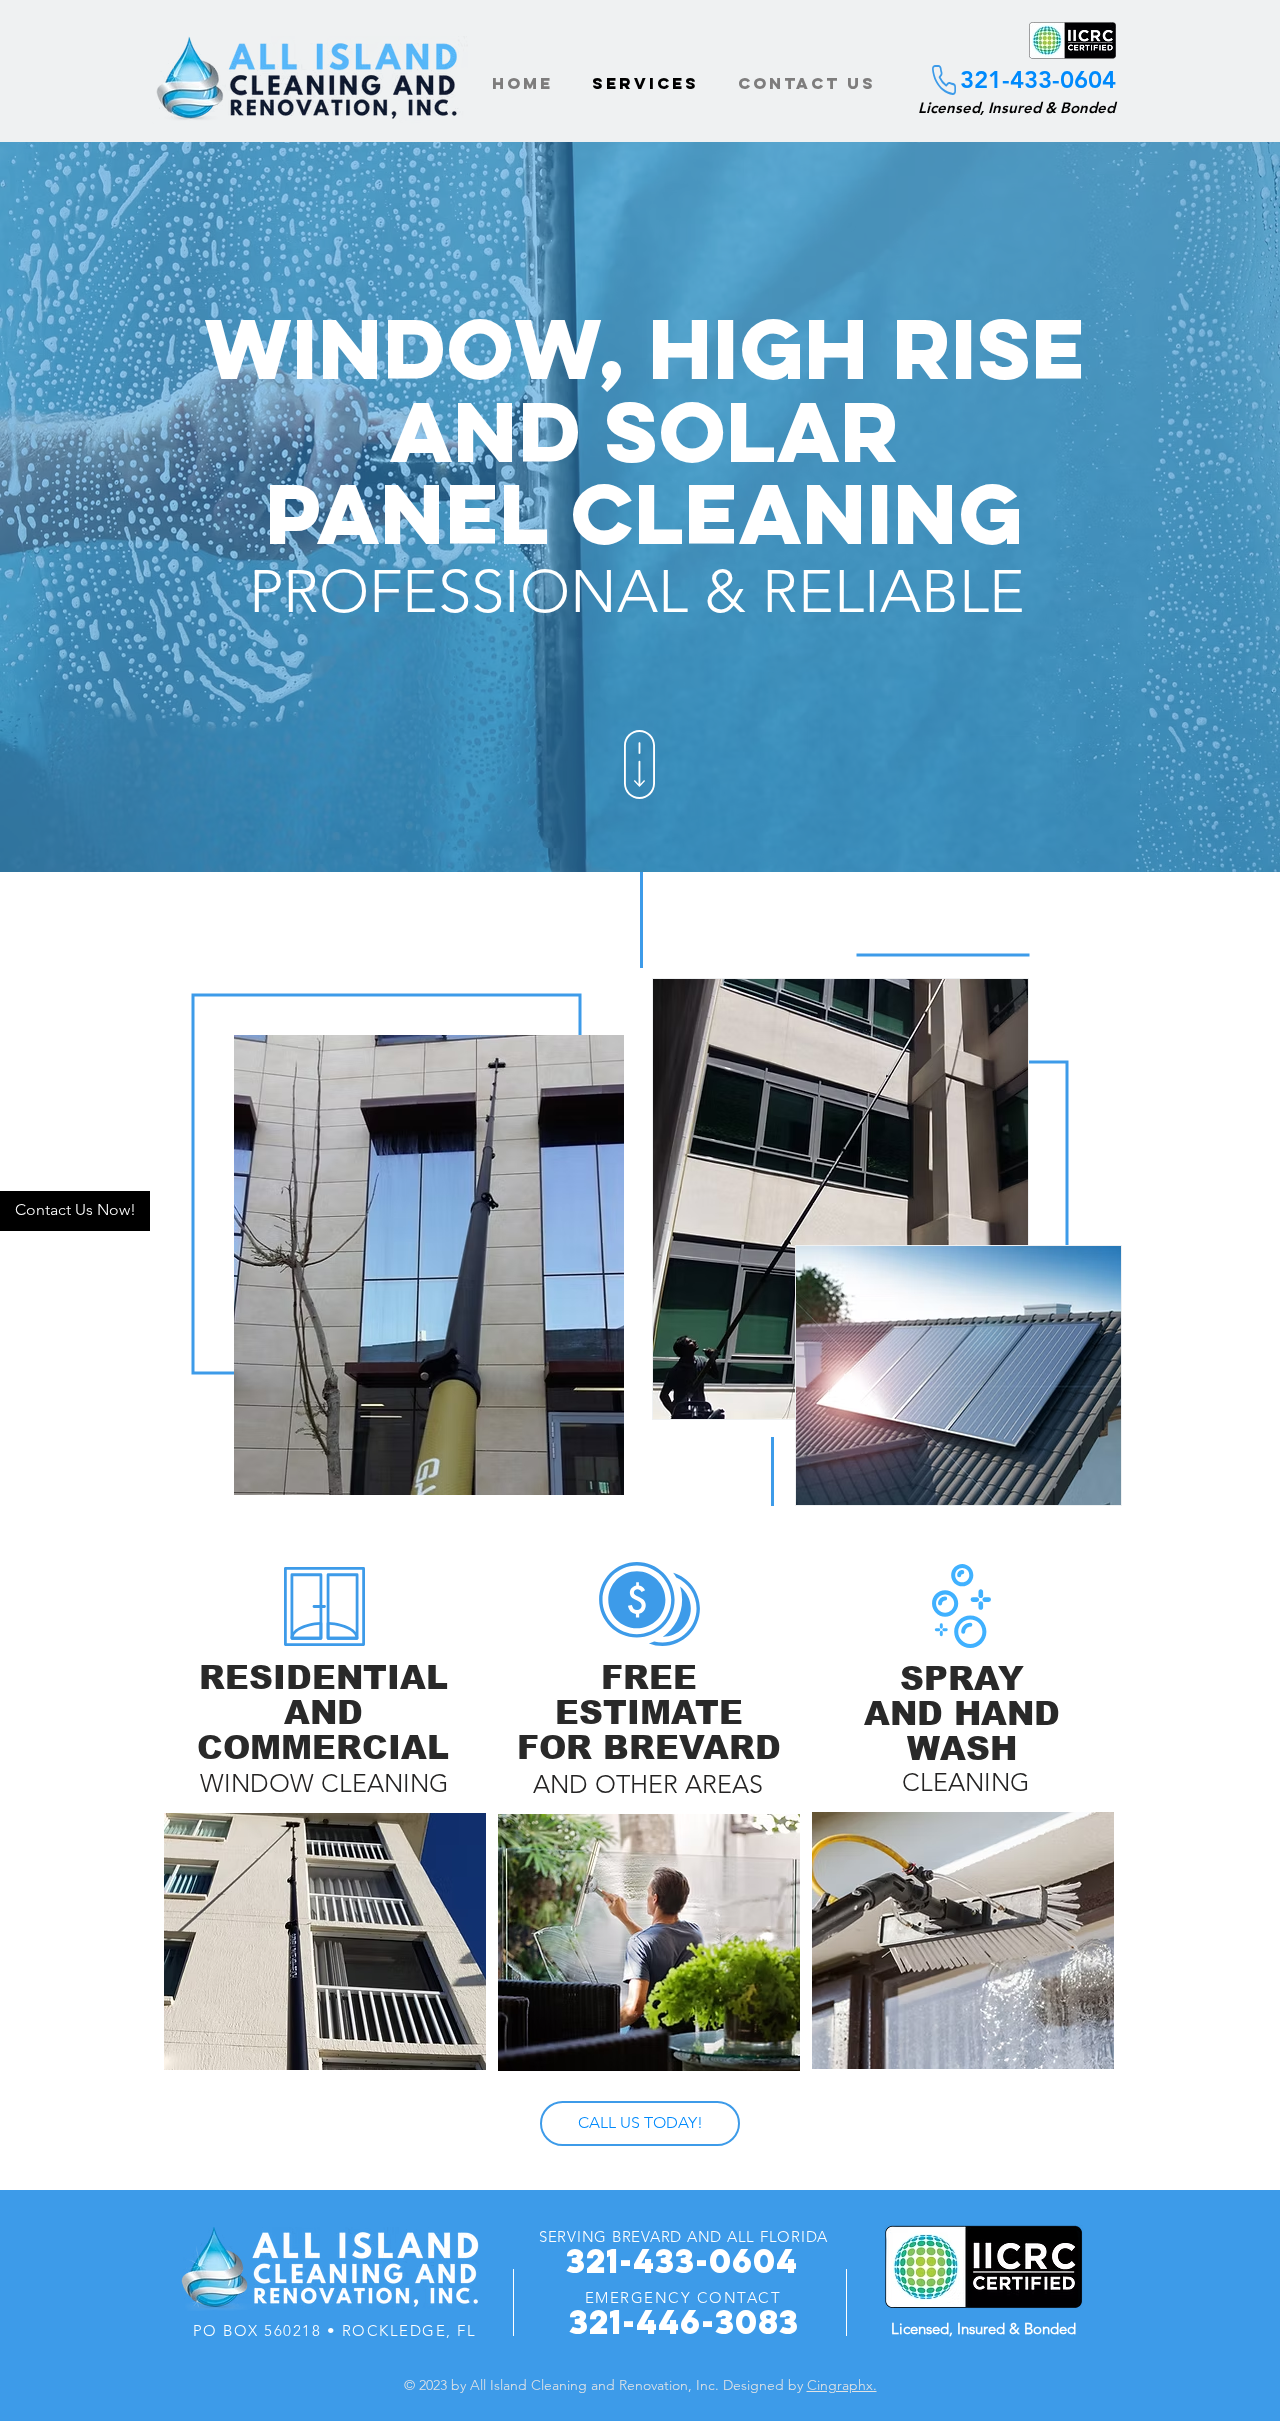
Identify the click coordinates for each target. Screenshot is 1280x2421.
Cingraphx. (842, 2385)
